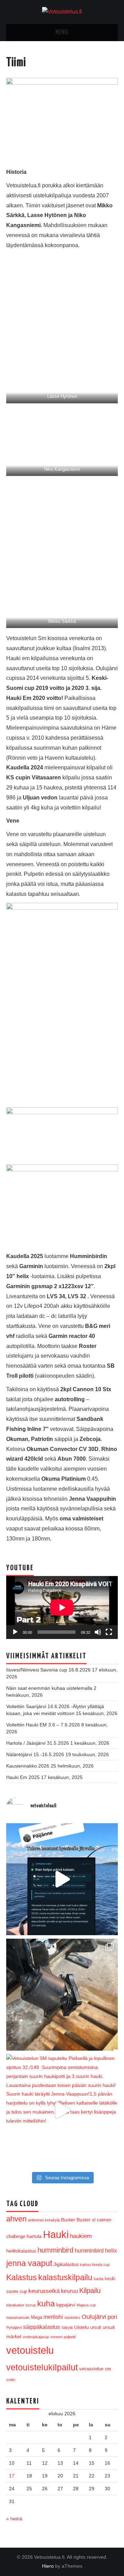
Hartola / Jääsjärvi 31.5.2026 (38, 1743)
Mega (37, 2317)
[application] (62, 1608)
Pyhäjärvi (14, 2327)
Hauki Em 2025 (23, 1777)
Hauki (56, 2235)
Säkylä (67, 2327)
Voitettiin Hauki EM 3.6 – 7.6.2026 (43, 1725)
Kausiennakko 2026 (28, 1766)
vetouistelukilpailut (42, 2367)
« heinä (14, 2519)
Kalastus (22, 2277)
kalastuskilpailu (65, 2277)
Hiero (48, 2566)
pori (112, 2317)
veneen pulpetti (63, 2337)
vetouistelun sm (95, 2369)
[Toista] (15, 1632)
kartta (99, 2279)
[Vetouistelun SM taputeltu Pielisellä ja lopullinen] (62, 2110)
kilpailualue (15, 2305)
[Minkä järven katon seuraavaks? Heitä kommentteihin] (62, 1879)
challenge (16, 2236)
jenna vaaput (29, 2263)
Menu (62, 32)
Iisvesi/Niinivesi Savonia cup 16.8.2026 (48, 1670)
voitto (11, 2380)
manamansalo (18, 2317)
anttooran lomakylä (44, 2220)
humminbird (55, 2250)
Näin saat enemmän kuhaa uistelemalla (49, 1688)
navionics (72, 2317)
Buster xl (86, 2220)
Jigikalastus (66, 2264)
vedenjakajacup (36, 2337)
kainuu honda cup (95, 2265)
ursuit (96, 2327)
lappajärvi (66, 2305)
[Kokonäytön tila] (109, 1632)
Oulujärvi (94, 2317)
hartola (34, 2236)
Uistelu (81, 2327)
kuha (46, 2304)
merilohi (53, 2317)
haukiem (81, 2236)
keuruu (69, 2291)
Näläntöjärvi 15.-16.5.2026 (35, 1754)
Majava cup (86, 2305)
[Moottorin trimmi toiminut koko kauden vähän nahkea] (62, 1995)
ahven (16, 2219)
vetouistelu (30, 2350)
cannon (104, 2220)
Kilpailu (90, 2291)
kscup (31, 2305)
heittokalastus (21, 2251)
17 (12, 2476)
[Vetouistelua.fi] (62, 12)
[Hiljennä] (98, 1632)
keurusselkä (44, 2291)
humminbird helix (96, 2251)
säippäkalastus (42, 2327)
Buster (68, 2220)
